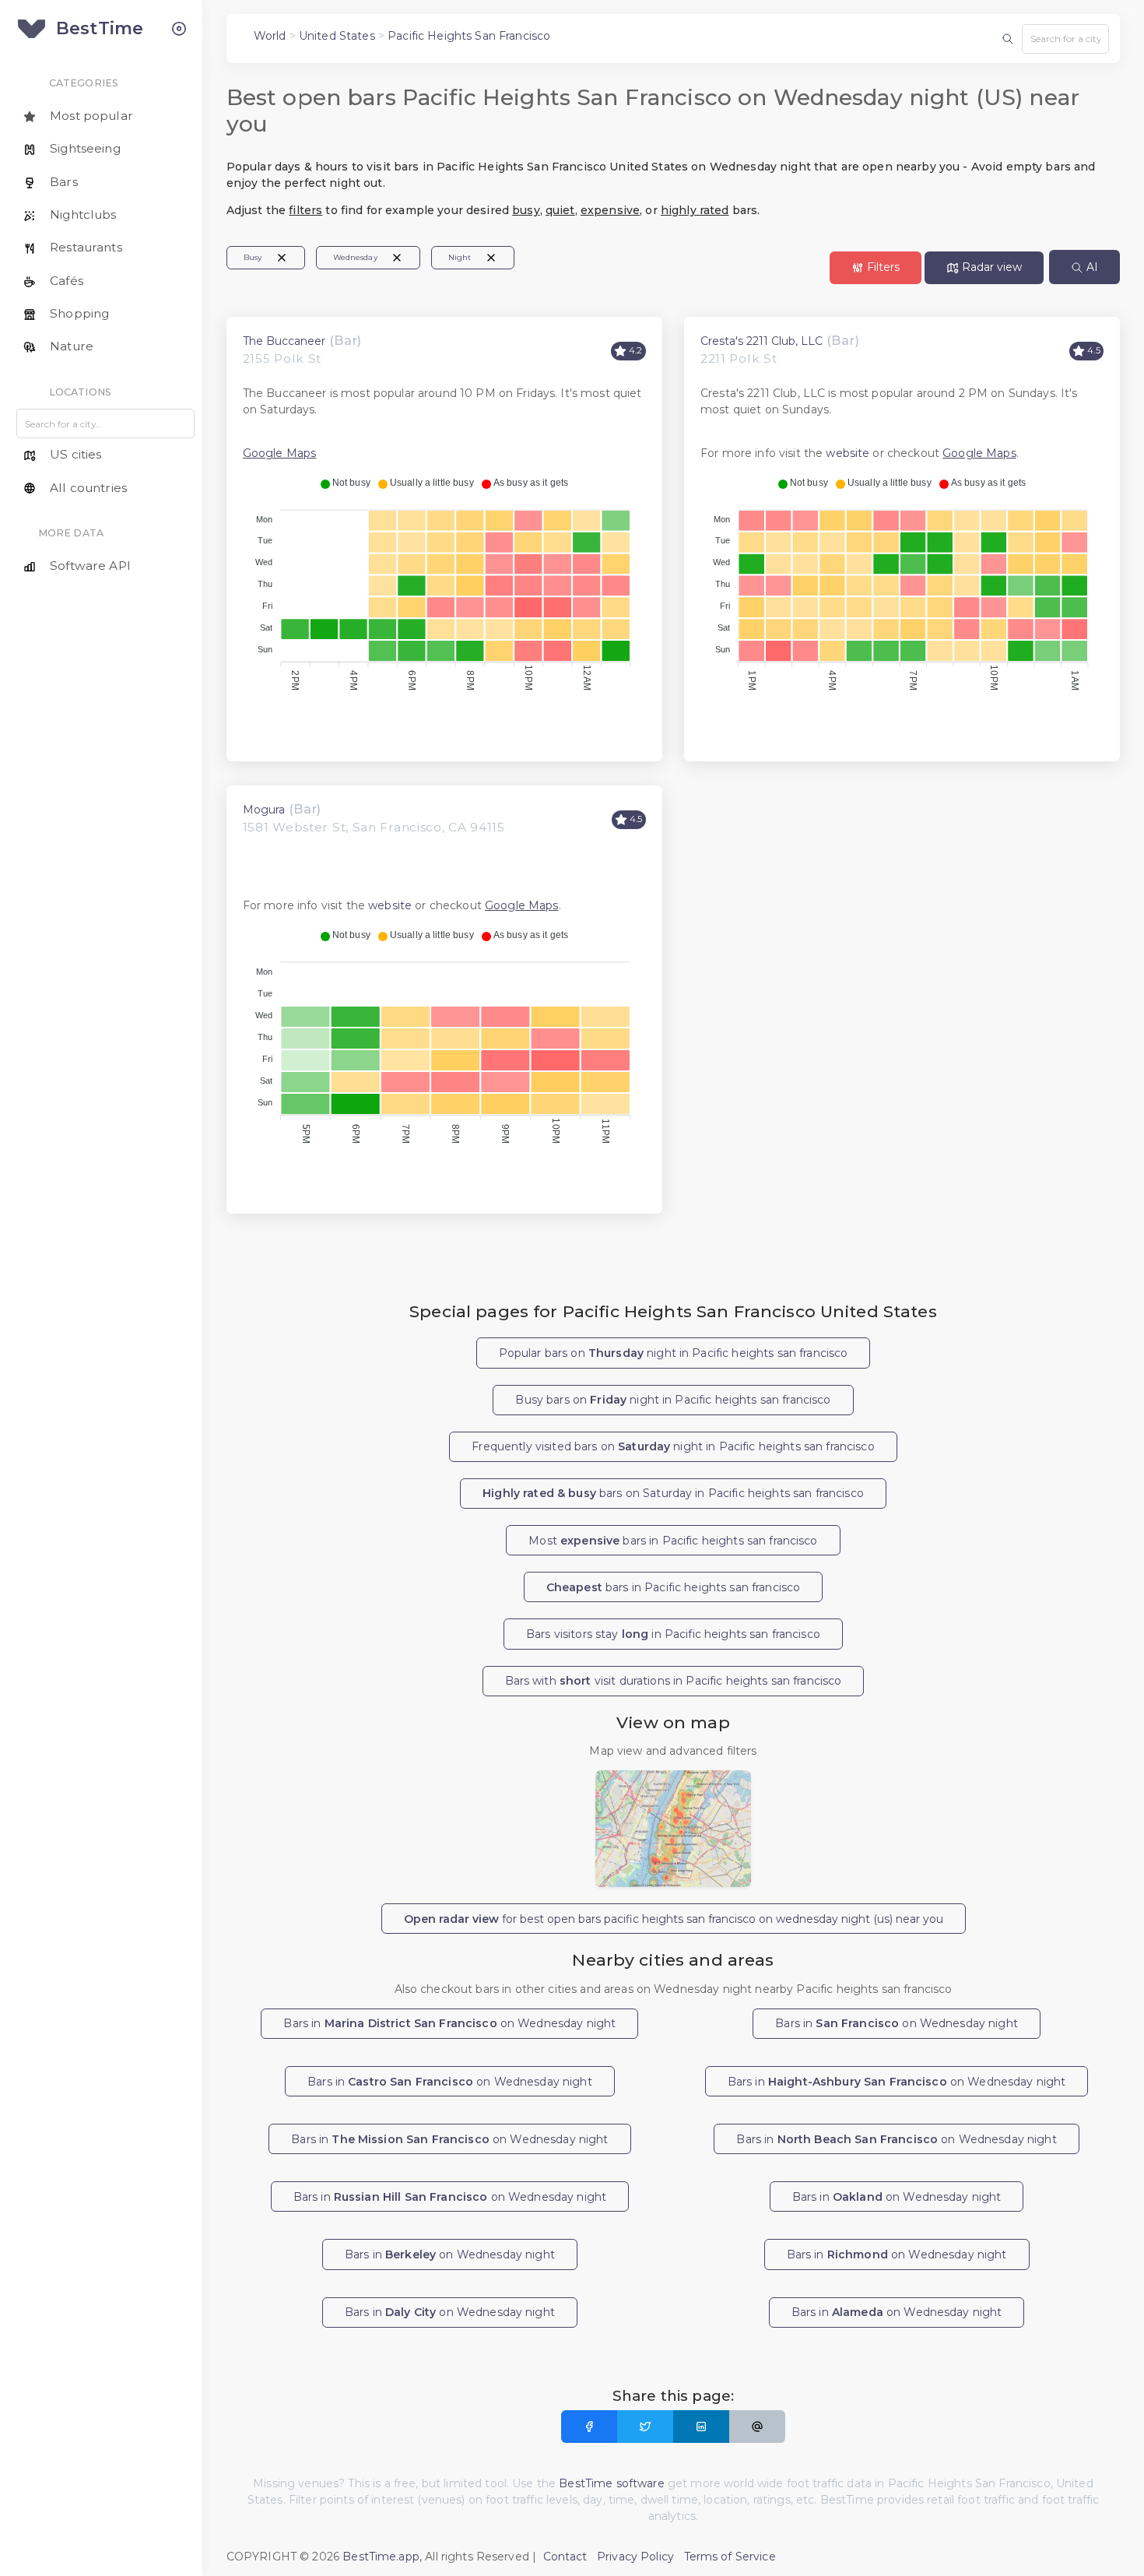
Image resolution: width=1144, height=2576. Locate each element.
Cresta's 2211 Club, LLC (761, 341)
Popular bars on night (674, 1353)
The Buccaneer (284, 341)
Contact (565, 2557)
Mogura (264, 810)
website (847, 453)
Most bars (673, 1541)
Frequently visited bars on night (673, 1446)
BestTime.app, (382, 2557)
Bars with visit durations (674, 1681)
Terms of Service (730, 2557)
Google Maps (280, 453)
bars (673, 1587)
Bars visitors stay (673, 1634)
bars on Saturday (673, 1493)
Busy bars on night (673, 1400)
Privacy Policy (635, 2557)
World (270, 36)
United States (337, 36)
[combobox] (1065, 39)
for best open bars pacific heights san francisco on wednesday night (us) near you (674, 1919)
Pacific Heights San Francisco (469, 36)
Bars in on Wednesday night (449, 2023)
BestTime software (611, 2483)
